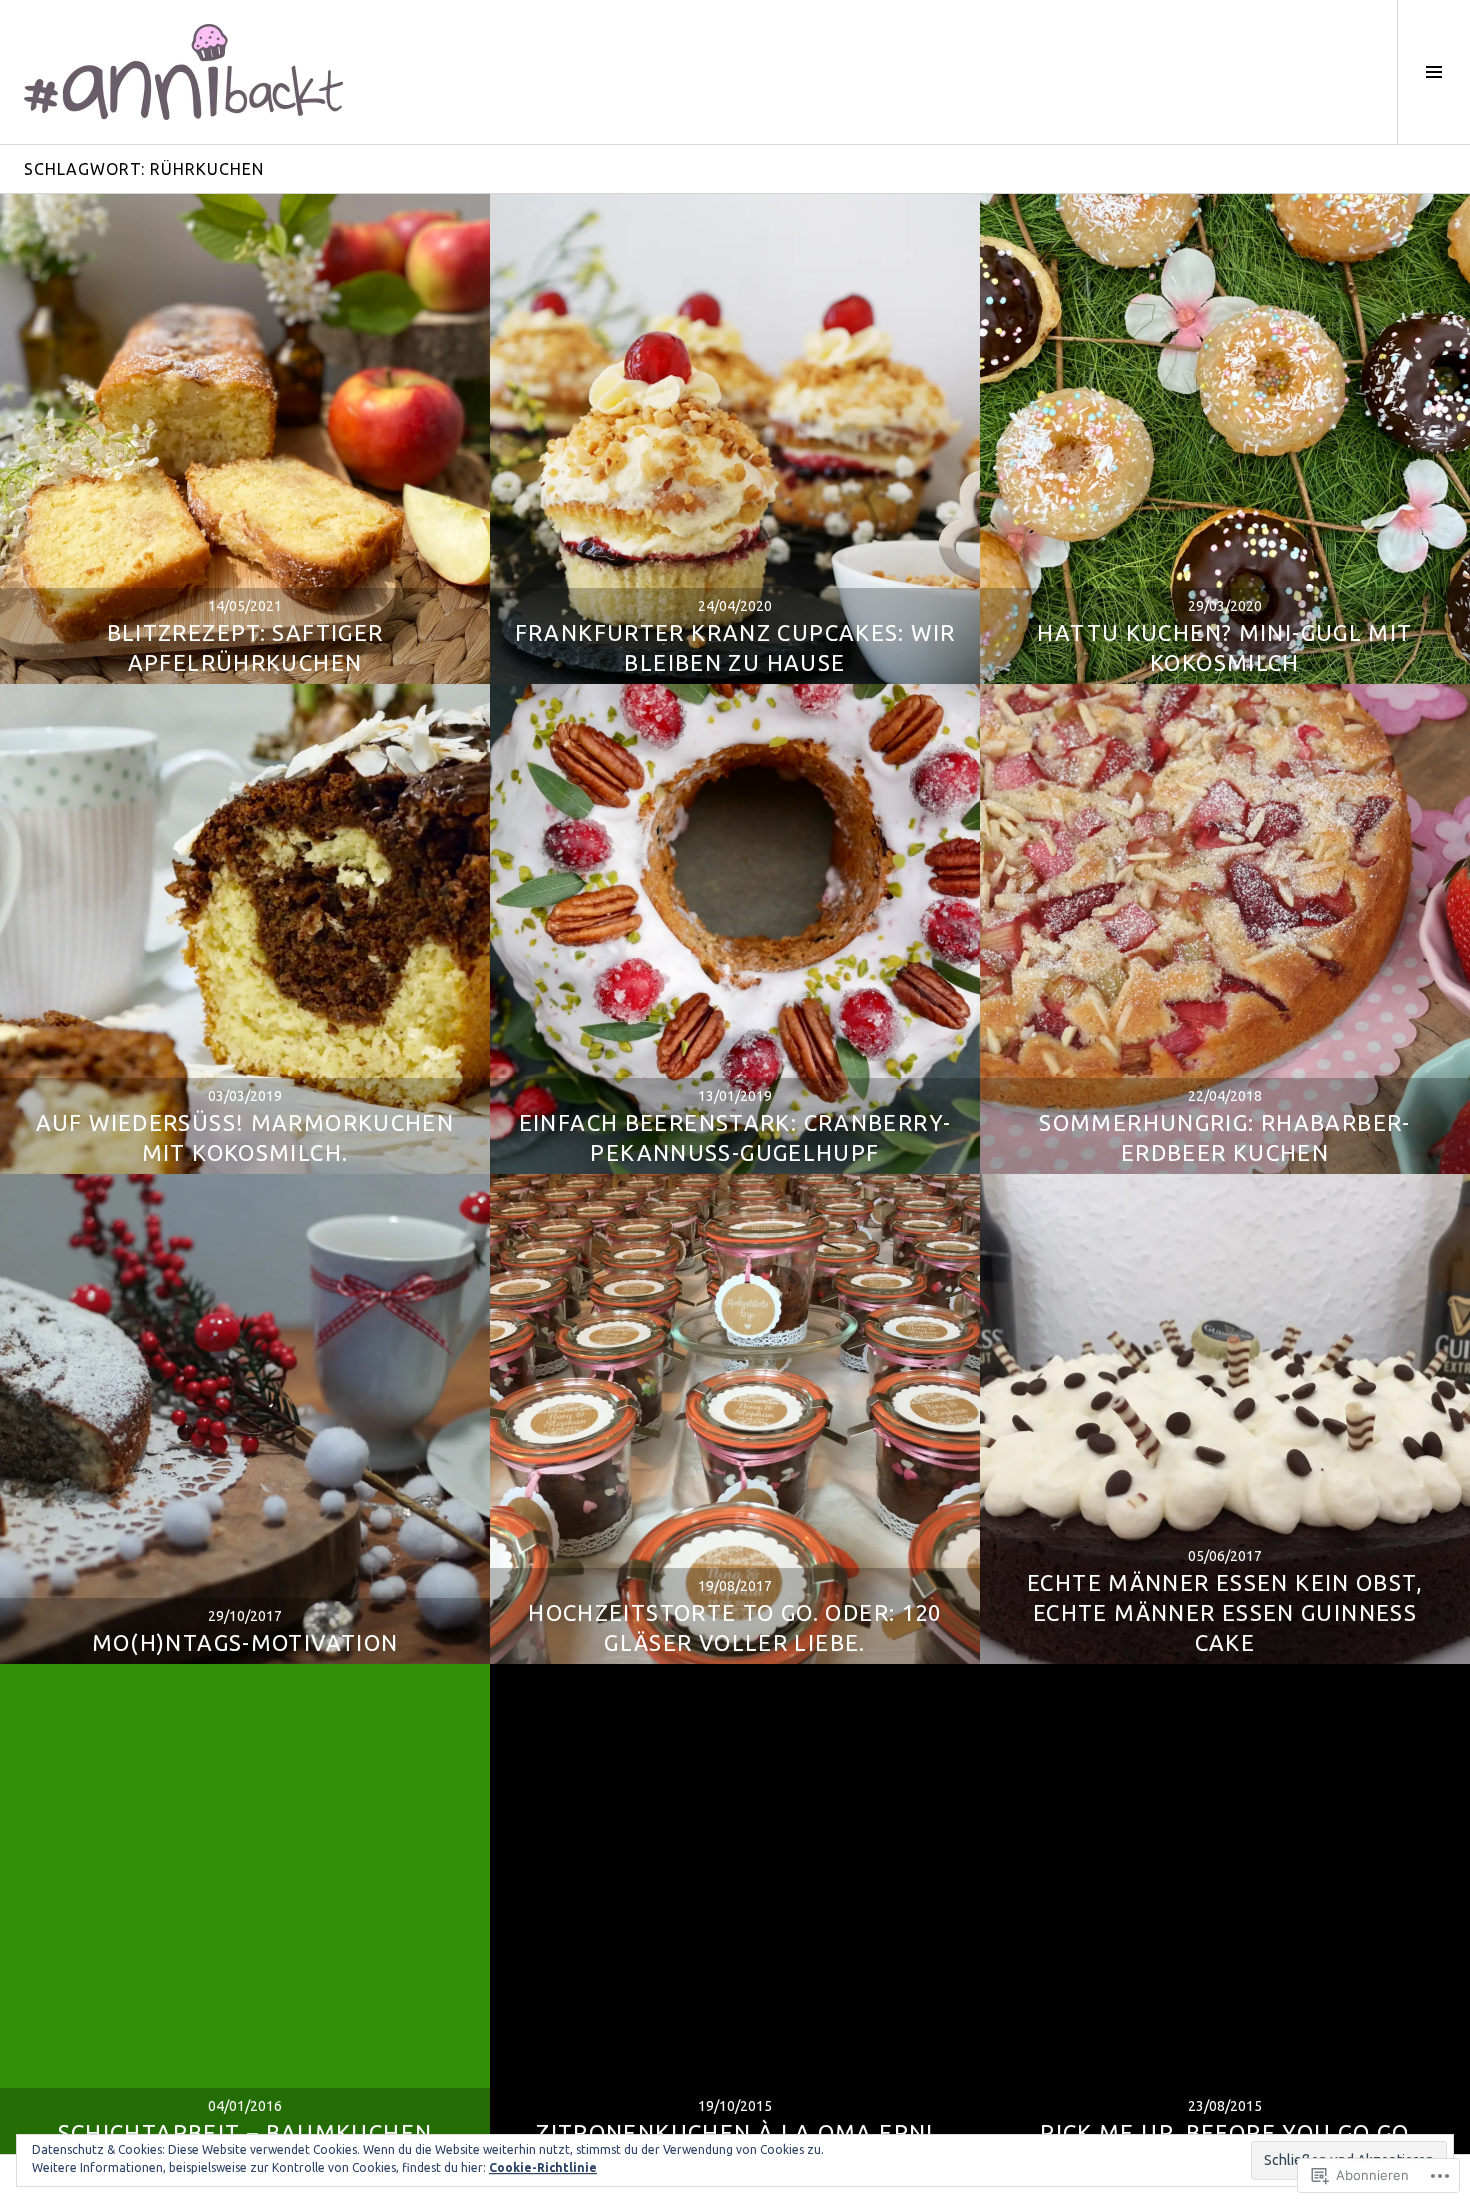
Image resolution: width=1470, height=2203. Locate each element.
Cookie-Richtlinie (543, 2167)
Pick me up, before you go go (1225, 2132)
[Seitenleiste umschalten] (1433, 72)
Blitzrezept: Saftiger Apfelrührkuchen (245, 647)
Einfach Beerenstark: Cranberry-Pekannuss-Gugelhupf (735, 1137)
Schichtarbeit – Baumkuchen (245, 2132)
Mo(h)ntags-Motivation (245, 1642)
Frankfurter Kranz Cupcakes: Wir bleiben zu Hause (735, 647)
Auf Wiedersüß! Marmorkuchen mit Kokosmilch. (245, 1137)
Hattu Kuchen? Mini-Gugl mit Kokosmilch (1224, 647)
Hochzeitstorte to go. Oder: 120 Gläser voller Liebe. (735, 1627)
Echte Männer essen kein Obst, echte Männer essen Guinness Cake (1225, 1612)
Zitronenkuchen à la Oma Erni (735, 2132)
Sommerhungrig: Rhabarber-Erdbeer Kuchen (1224, 1137)
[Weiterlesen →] (245, 439)
